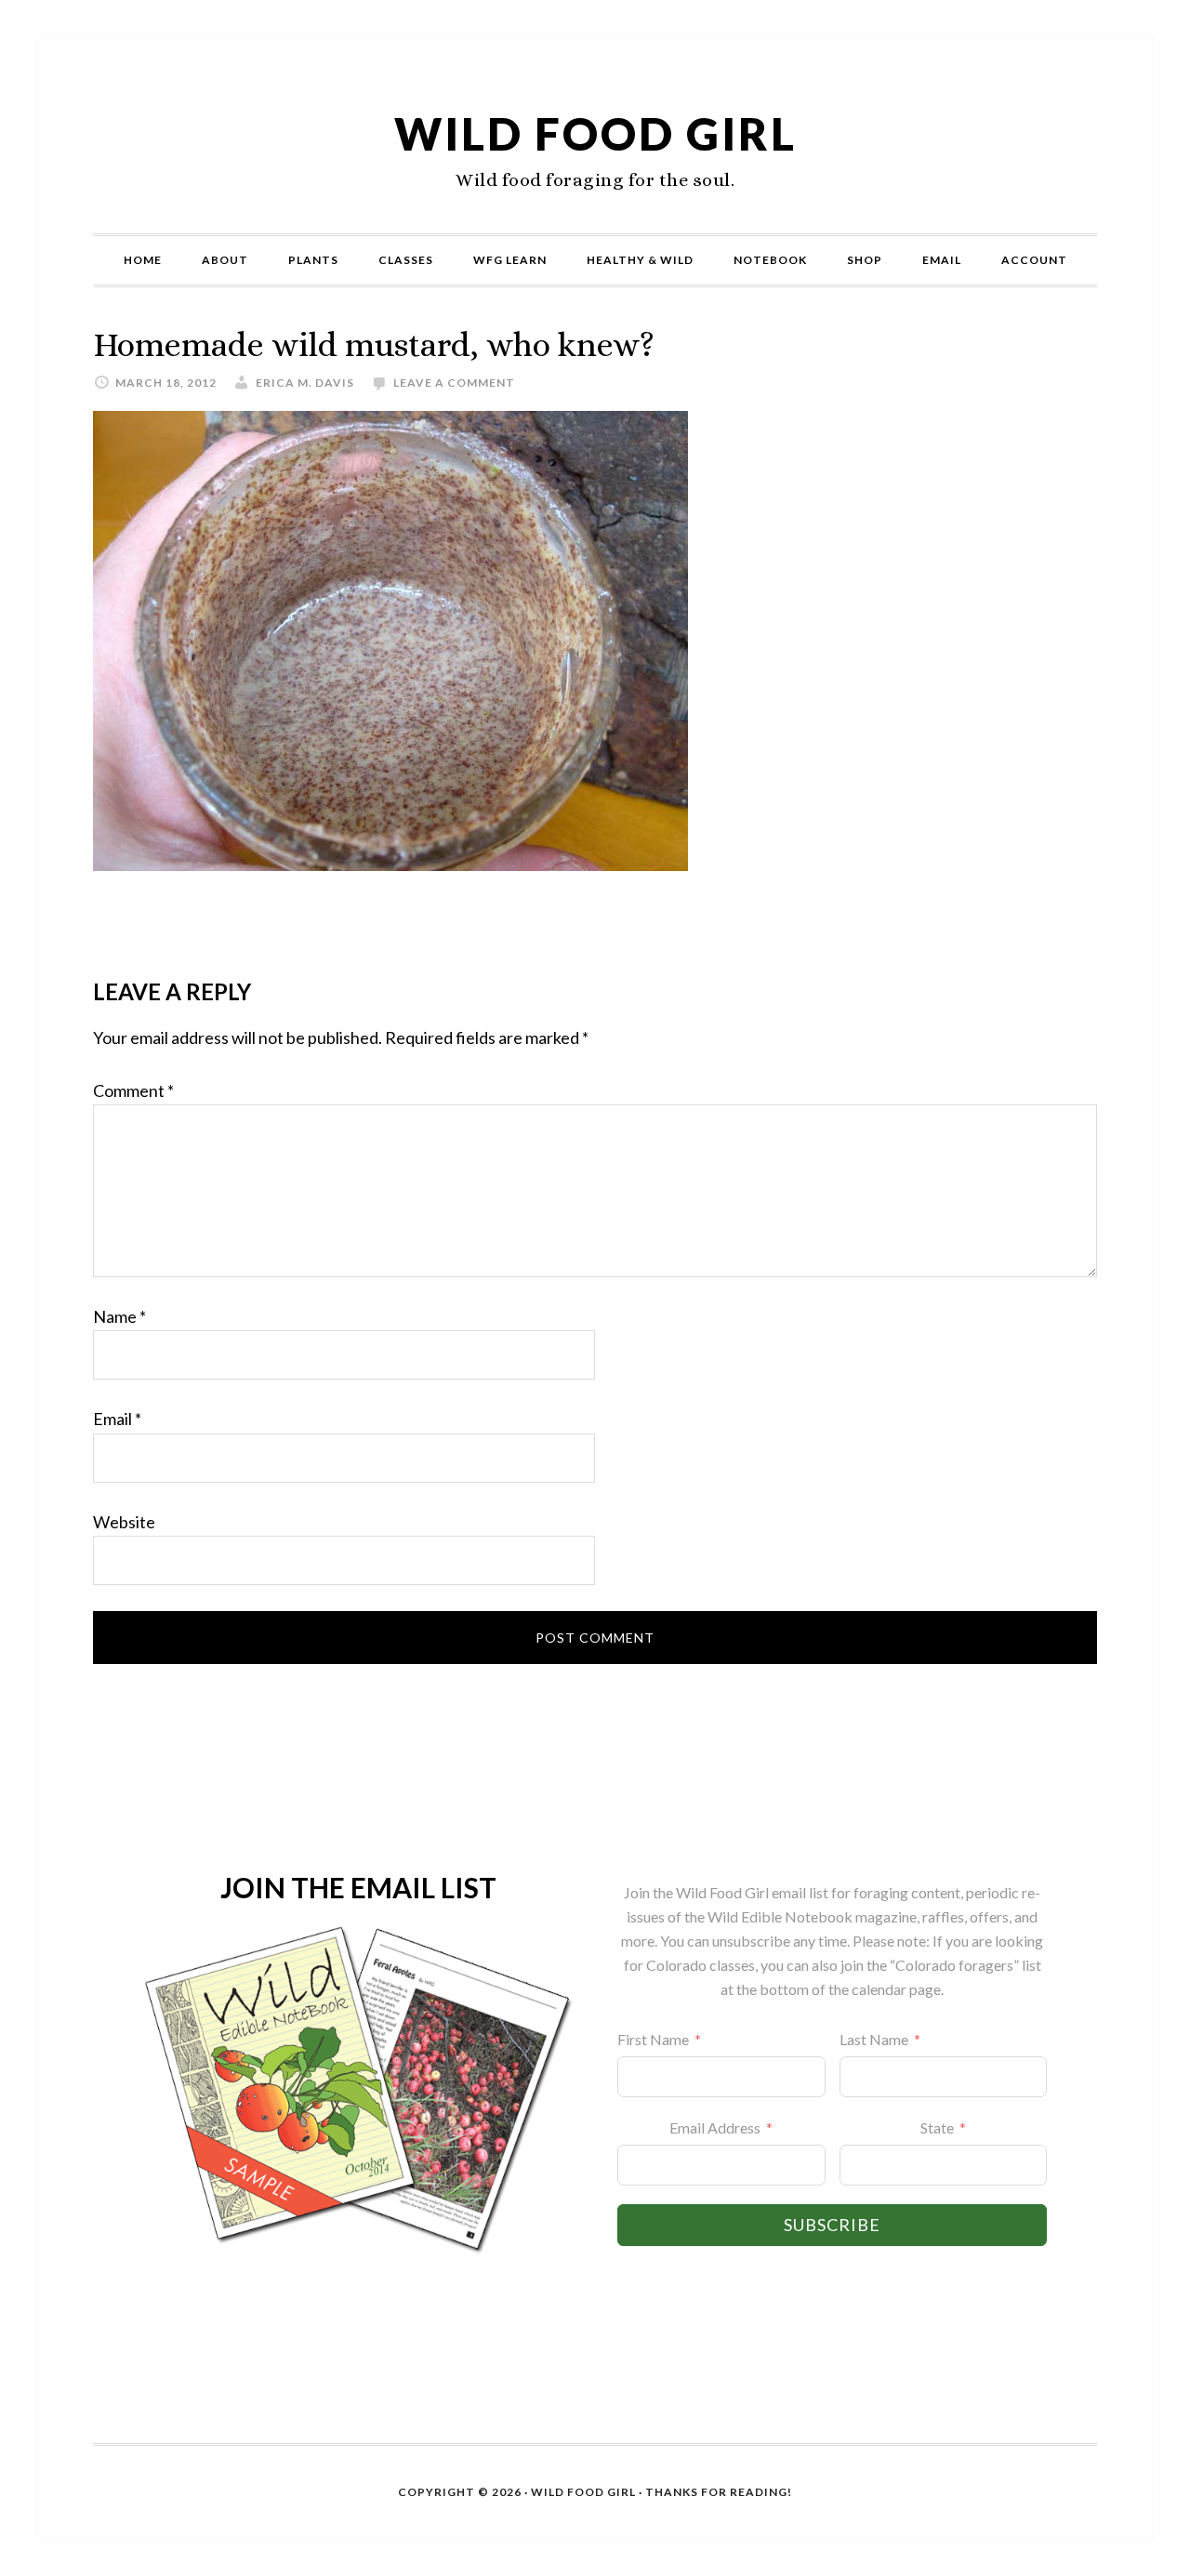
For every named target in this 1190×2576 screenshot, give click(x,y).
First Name (653, 2039)
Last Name (874, 2039)
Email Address (715, 2127)
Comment (133, 1090)
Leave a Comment (454, 383)
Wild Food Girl (595, 133)
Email (117, 1419)
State (937, 2127)
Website (124, 1522)
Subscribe (832, 2225)
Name (119, 1316)
